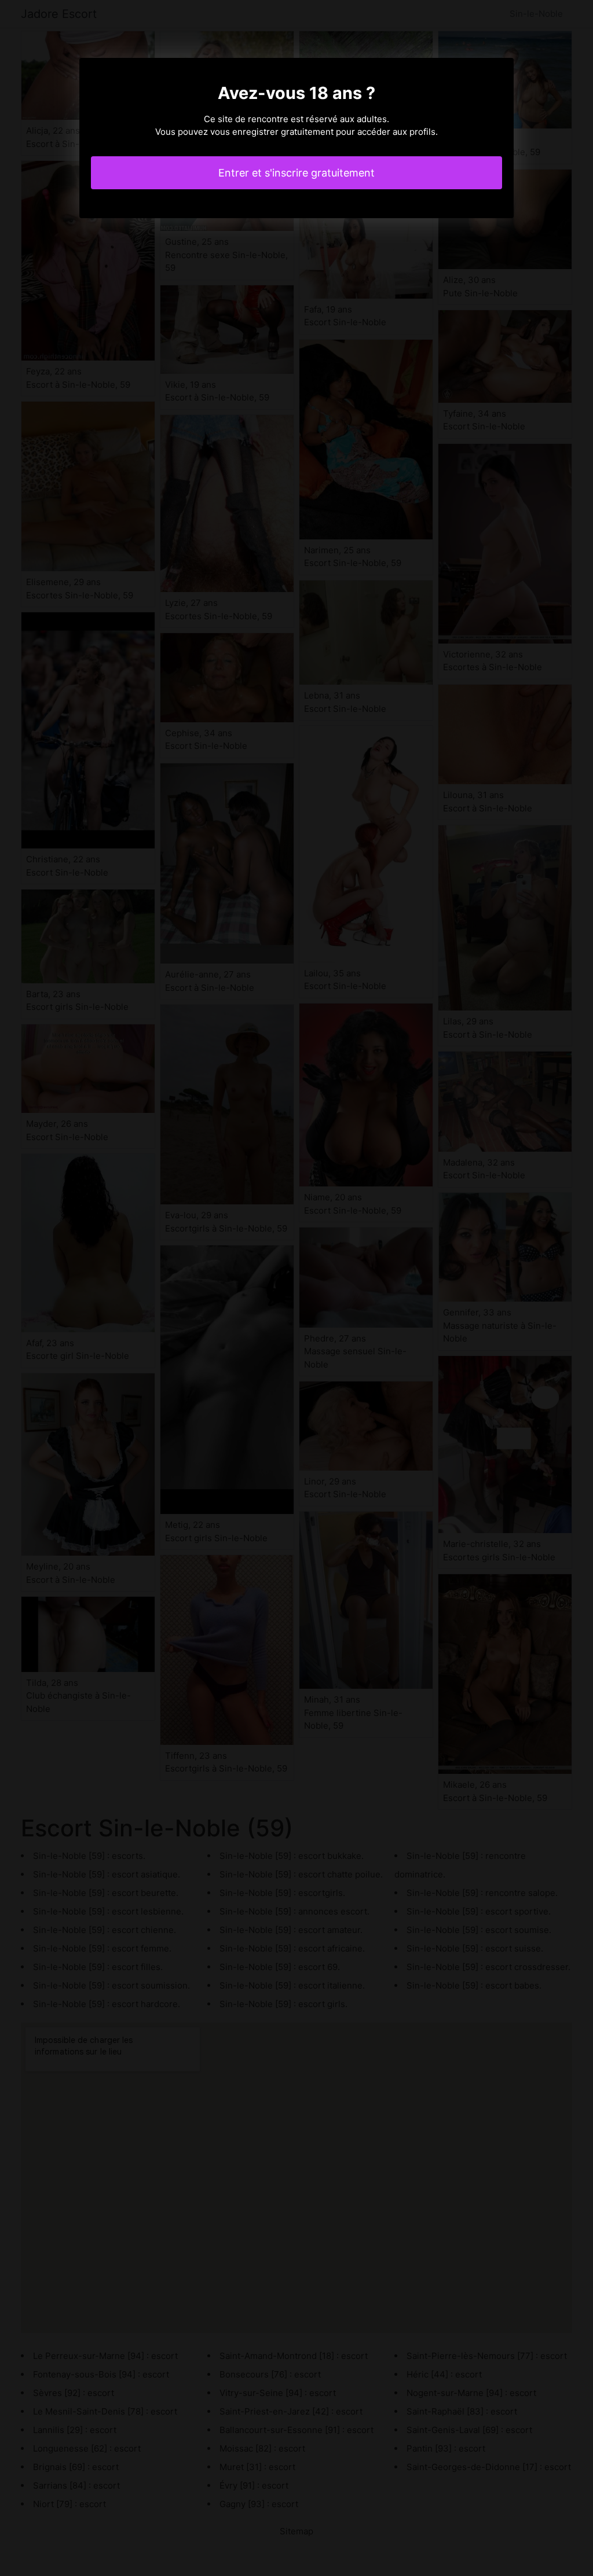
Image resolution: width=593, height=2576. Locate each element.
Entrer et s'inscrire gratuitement (296, 173)
